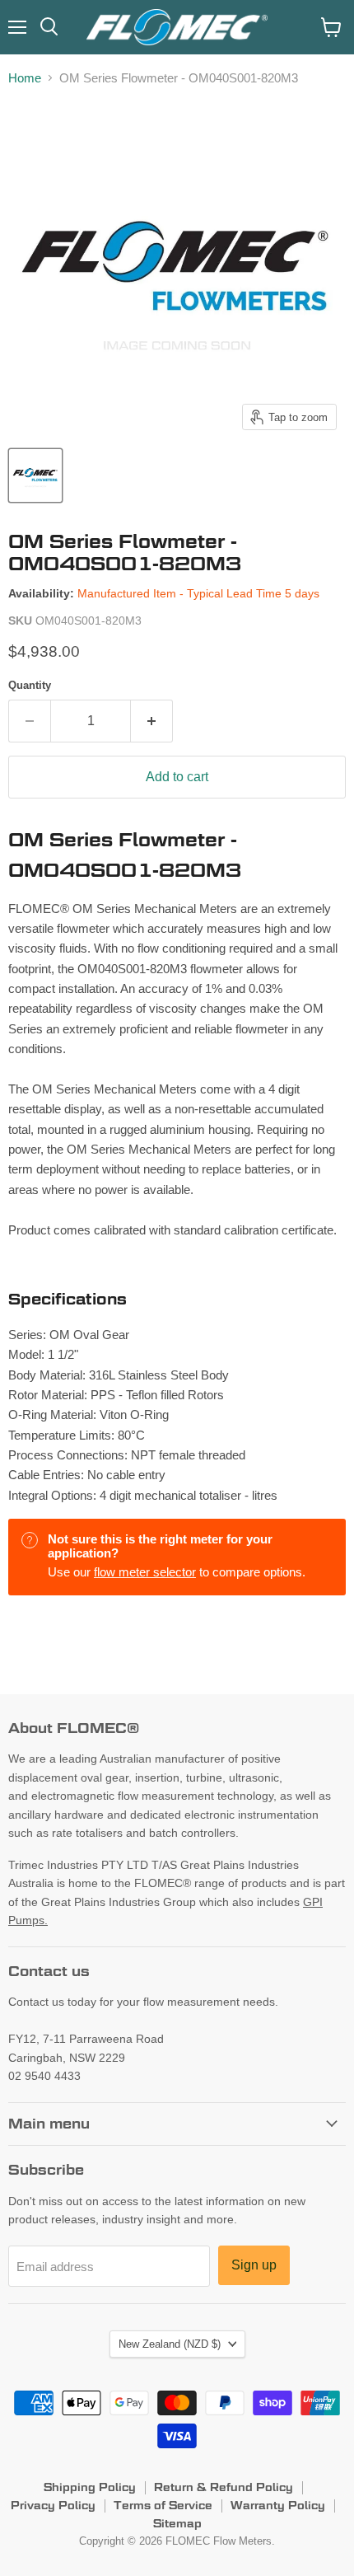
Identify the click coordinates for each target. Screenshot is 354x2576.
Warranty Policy (278, 2505)
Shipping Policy (90, 2487)
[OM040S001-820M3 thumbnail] (35, 475)
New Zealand (170, 2344)
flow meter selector (145, 1572)
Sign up (254, 2265)
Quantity (30, 685)
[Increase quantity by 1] (152, 721)
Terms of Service (163, 2505)
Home (25, 78)
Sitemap (177, 2523)
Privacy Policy (53, 2505)
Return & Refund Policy (224, 2487)
